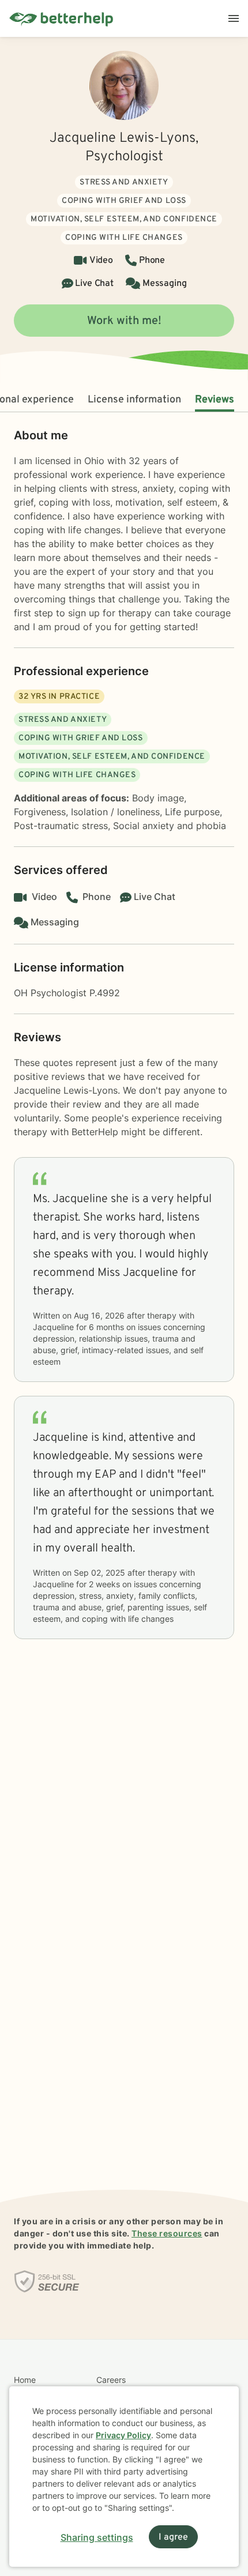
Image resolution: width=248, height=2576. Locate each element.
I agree (173, 2537)
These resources (167, 2233)
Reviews (215, 400)
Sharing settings (97, 2537)
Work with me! (124, 321)
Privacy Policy (123, 2435)
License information (134, 400)
